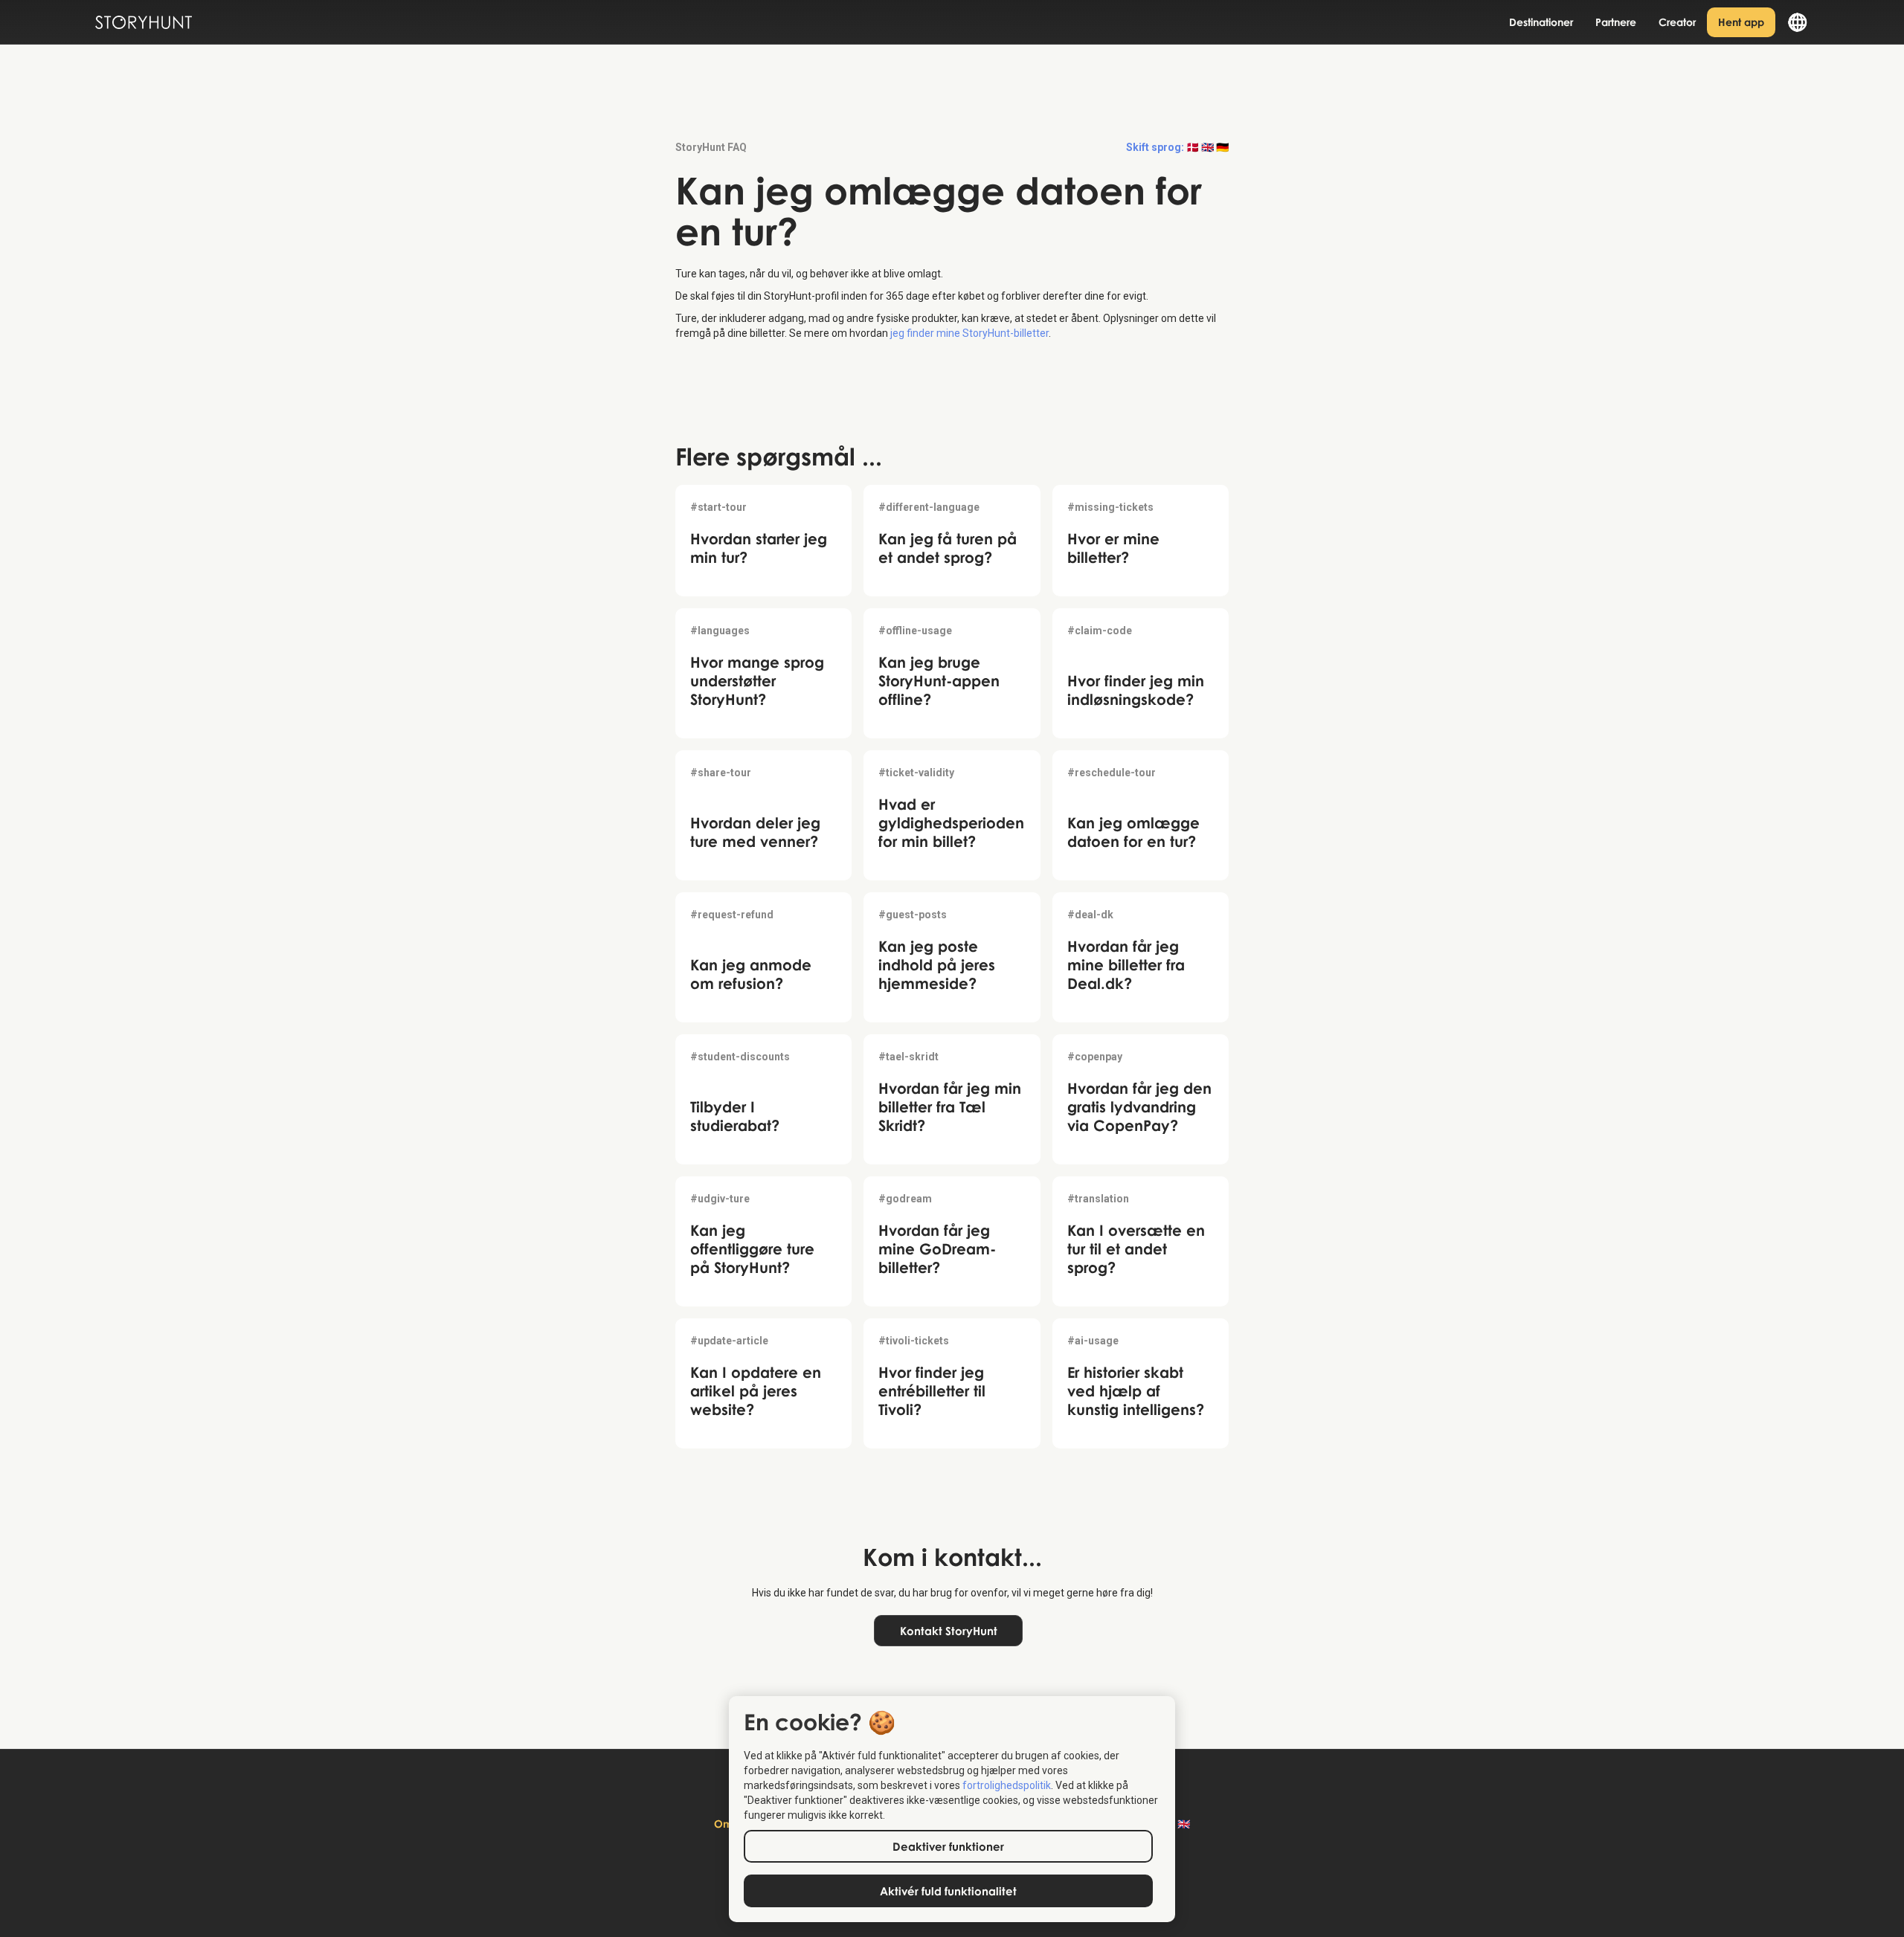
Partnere (1616, 22)
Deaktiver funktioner (948, 1846)
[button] (1792, 22)
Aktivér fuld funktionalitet (948, 1891)
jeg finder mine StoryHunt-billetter (969, 333)
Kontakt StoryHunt (949, 1631)
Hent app (1741, 22)
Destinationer (1541, 22)
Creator (1677, 22)
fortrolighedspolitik (1007, 1785)
